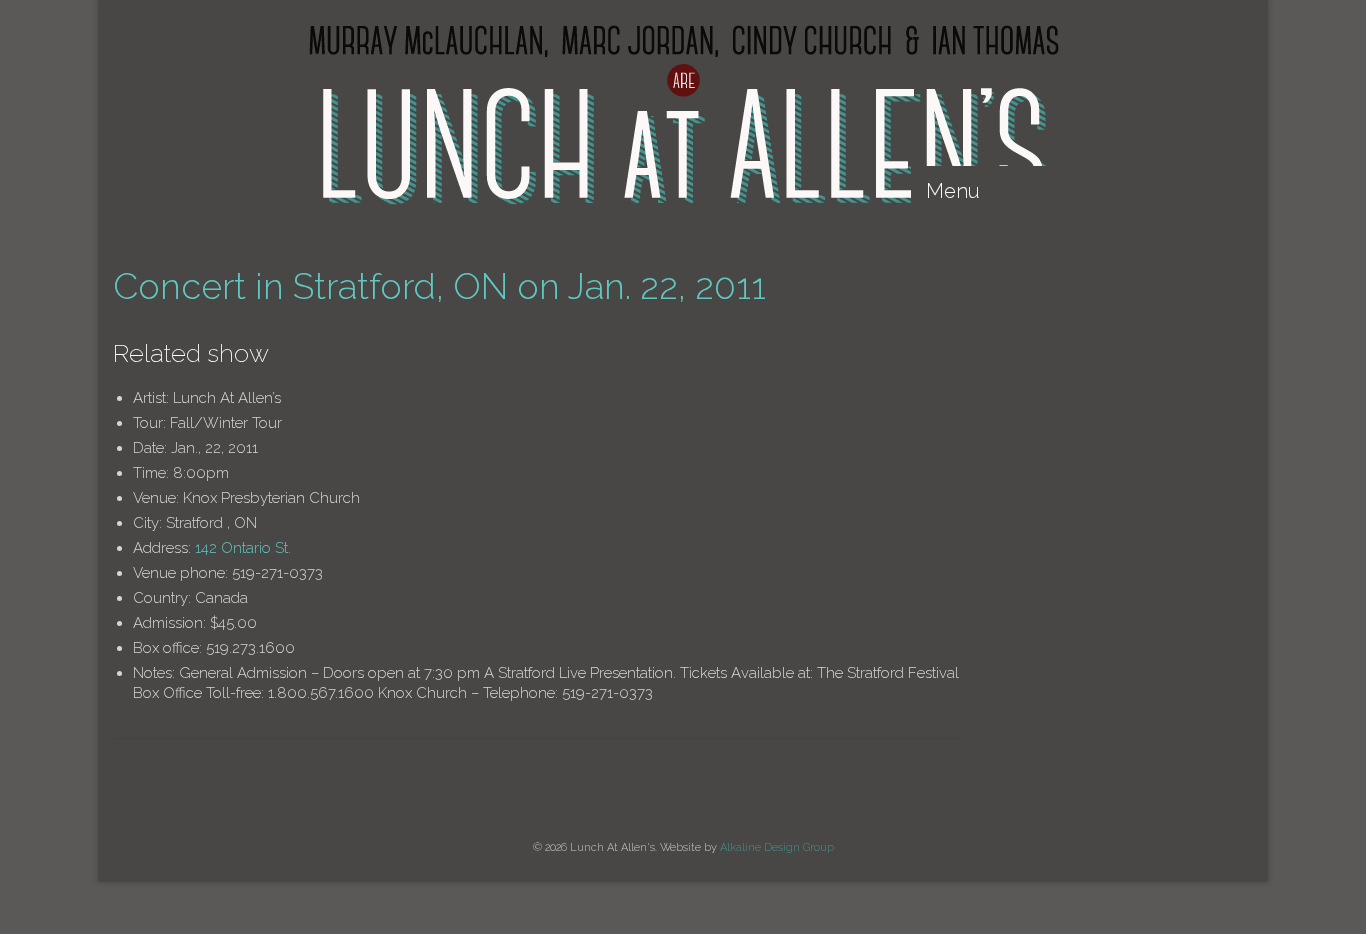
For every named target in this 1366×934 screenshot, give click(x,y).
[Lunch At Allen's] (683, 115)
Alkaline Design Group (777, 847)
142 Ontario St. (243, 548)
